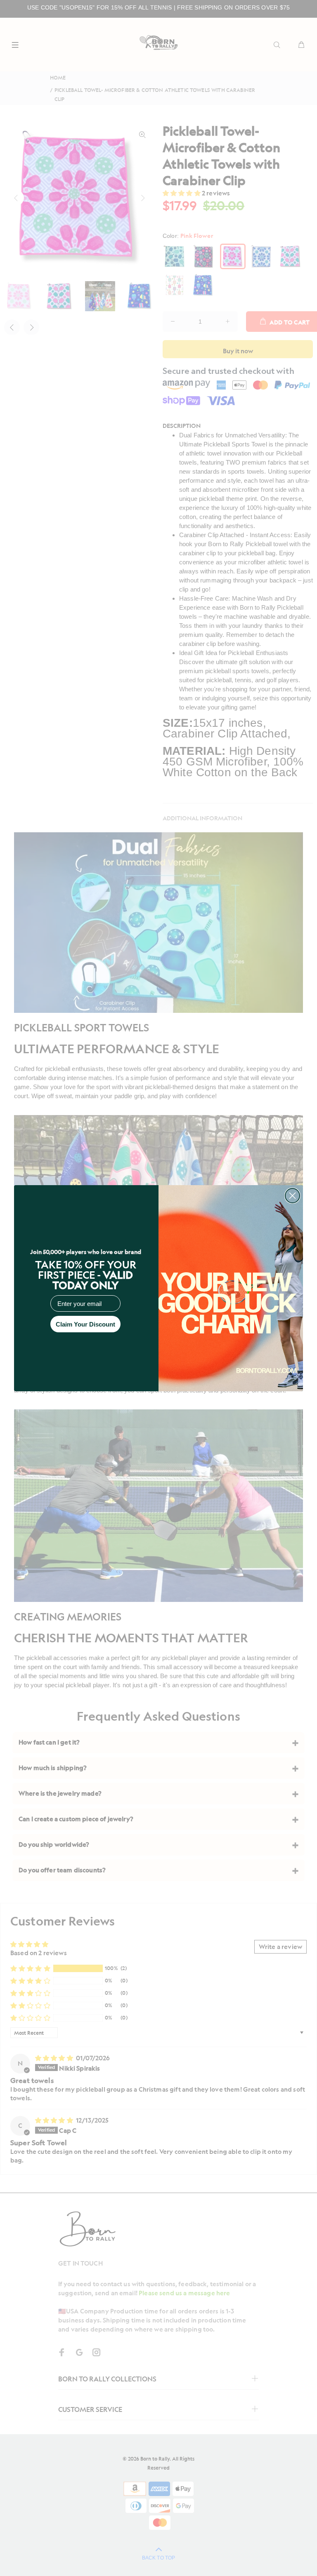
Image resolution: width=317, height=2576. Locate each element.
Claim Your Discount (85, 1324)
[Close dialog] (292, 1196)
